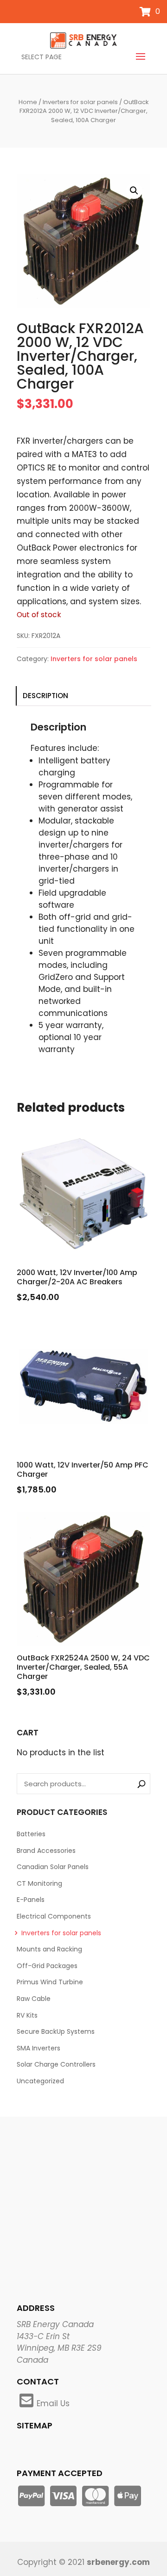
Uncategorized (40, 2081)
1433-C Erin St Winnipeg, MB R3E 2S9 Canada (59, 2348)
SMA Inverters (39, 2048)
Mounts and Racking (49, 1949)
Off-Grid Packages (47, 1966)
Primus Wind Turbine (50, 1982)
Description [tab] (45, 696)
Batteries (31, 1834)
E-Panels (31, 1900)
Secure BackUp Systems (56, 2031)
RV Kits (27, 2015)
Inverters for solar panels (80, 102)
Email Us (53, 2403)
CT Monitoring (39, 1883)
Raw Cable (34, 1999)
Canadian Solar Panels (53, 1867)
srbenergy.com (118, 2562)
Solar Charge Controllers (56, 2064)
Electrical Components (54, 1916)
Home (28, 102)
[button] (134, 191)
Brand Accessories (46, 1851)
